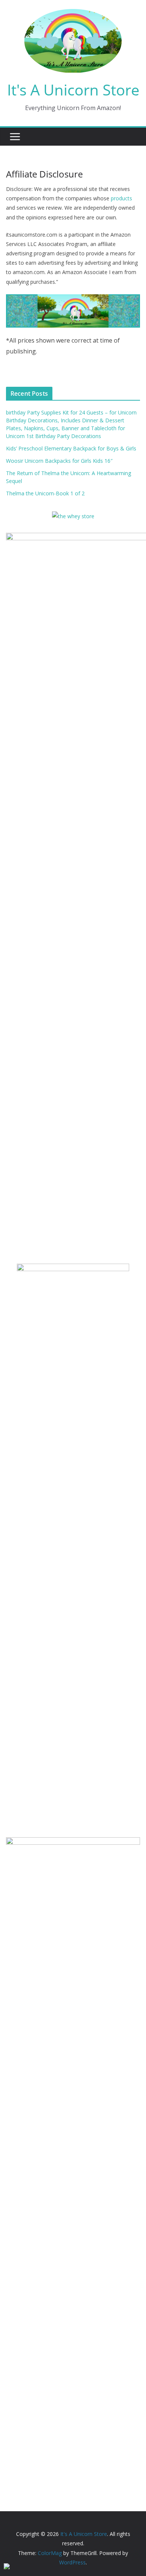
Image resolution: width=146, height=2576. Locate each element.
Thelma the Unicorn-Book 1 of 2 (45, 493)
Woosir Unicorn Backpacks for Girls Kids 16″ (59, 461)
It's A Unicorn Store (73, 90)
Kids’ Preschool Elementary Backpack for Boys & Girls (71, 448)
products (121, 198)
